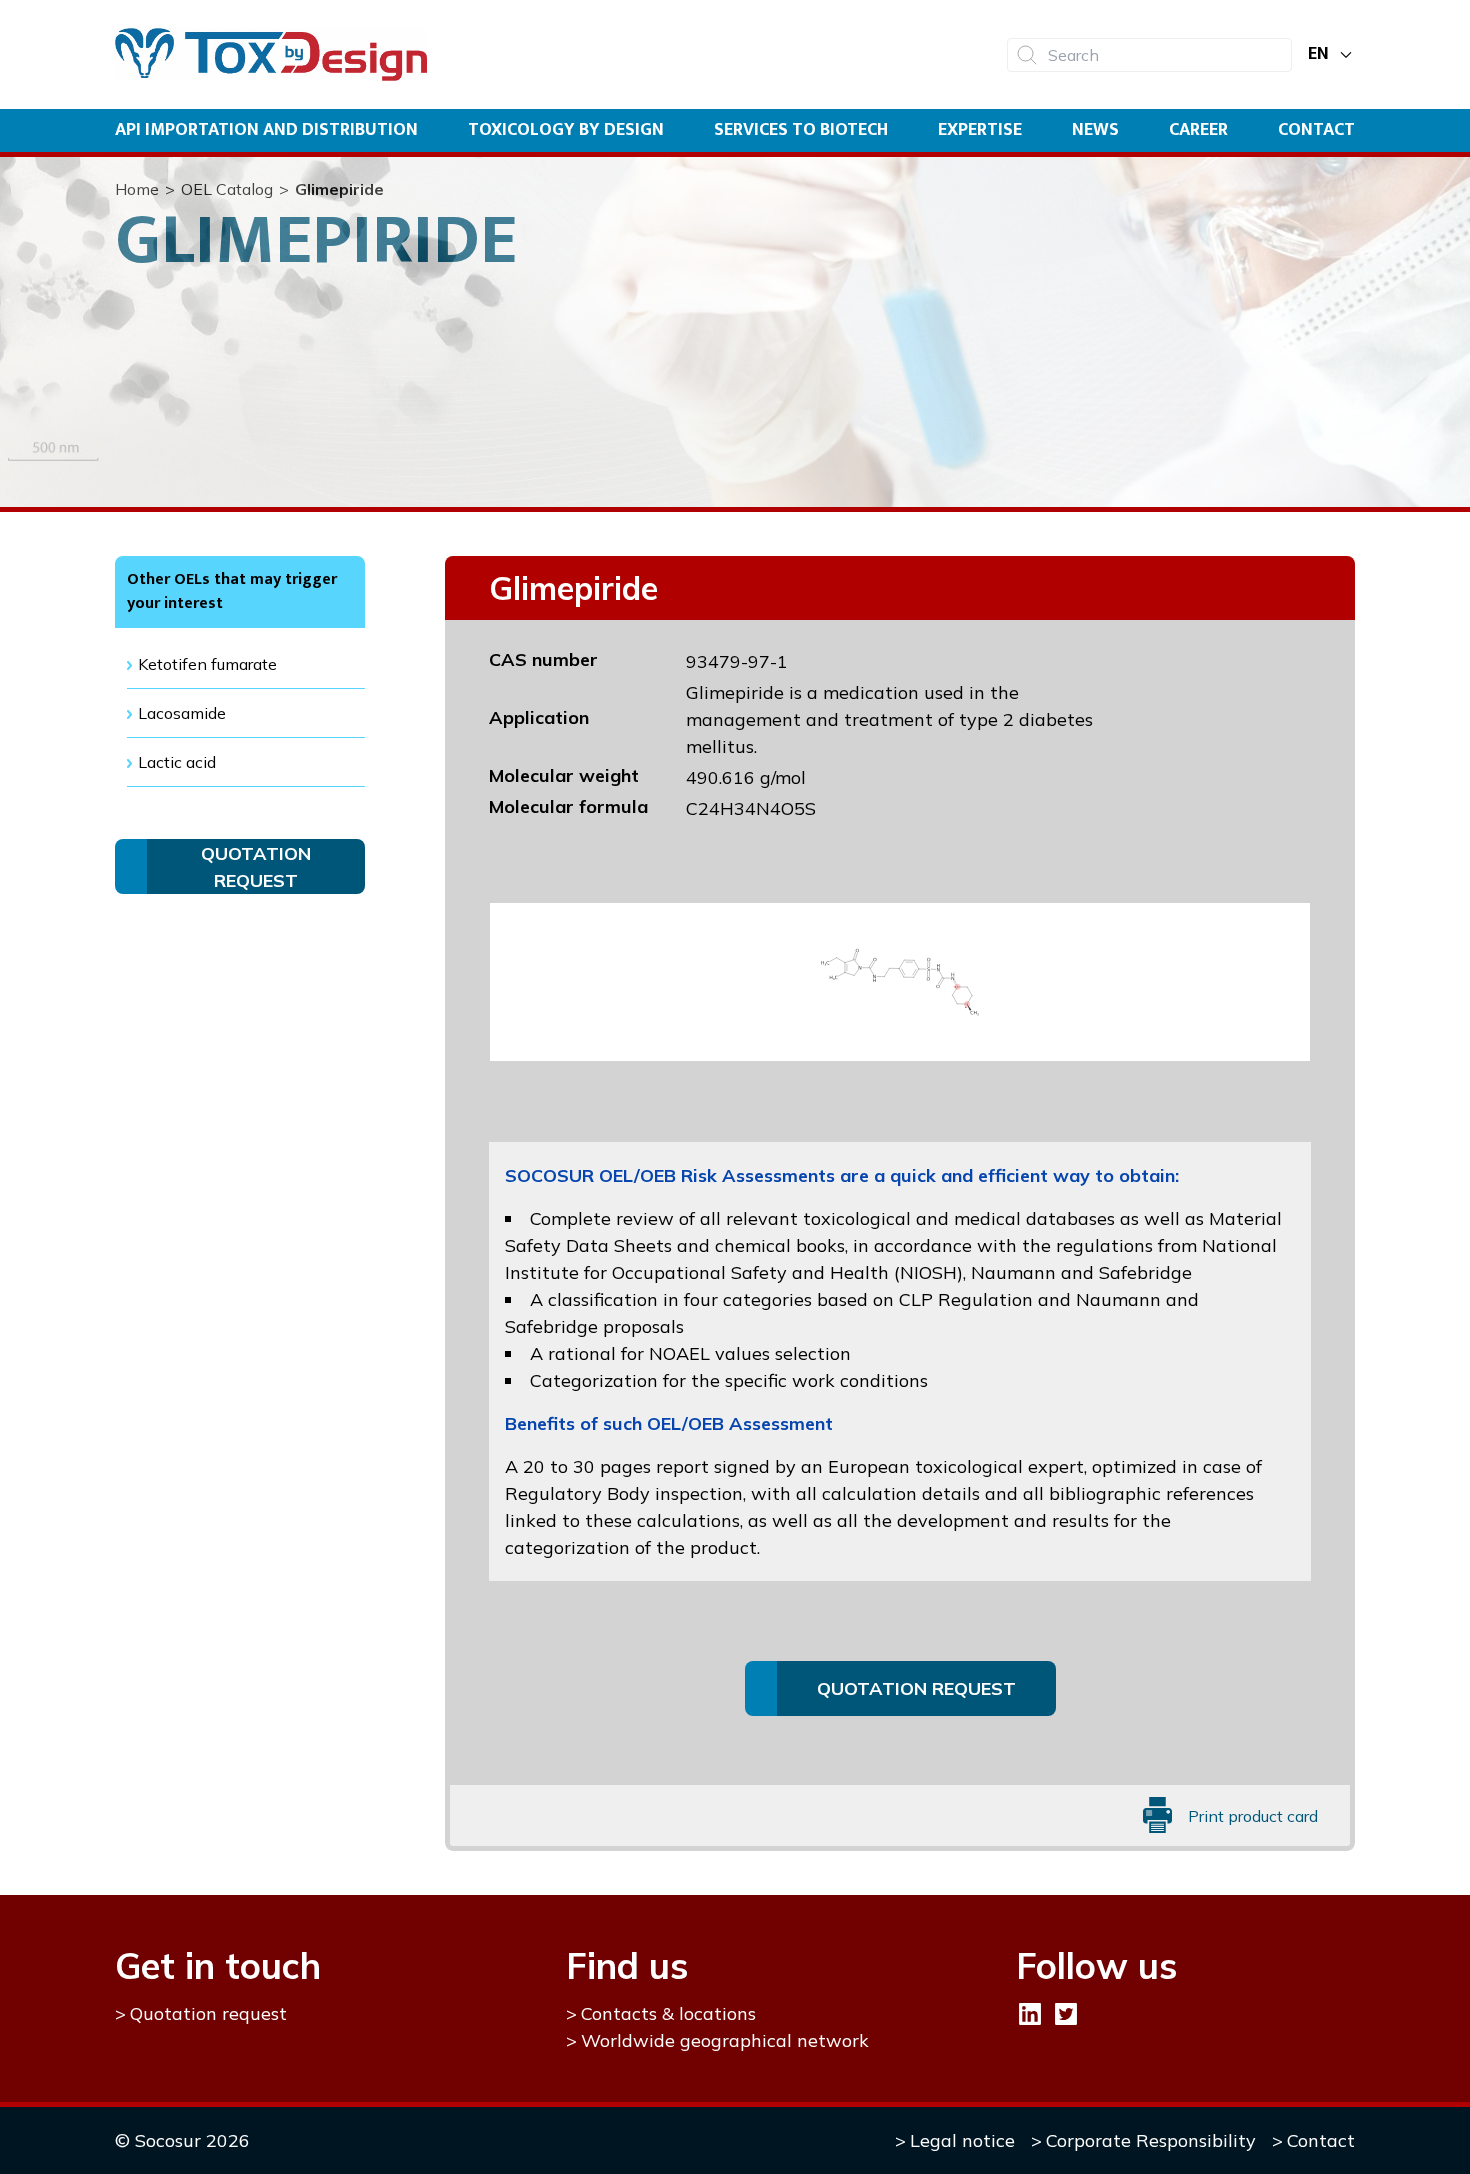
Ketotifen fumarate (207, 664)
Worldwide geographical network (725, 2040)
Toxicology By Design (566, 130)
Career (1198, 130)
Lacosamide (182, 713)
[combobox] (1149, 55)
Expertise (980, 130)
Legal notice (962, 2140)
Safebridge (1145, 1272)
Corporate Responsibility (1151, 2140)
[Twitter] (1066, 2014)
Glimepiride (339, 189)
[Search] (1027, 55)
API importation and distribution (266, 130)
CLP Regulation (966, 1299)
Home (137, 189)
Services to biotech (801, 130)
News (1095, 130)
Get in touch (218, 1965)
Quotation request (208, 2013)
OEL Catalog (227, 189)
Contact (1316, 130)
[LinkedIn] (1030, 2014)
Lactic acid (177, 762)
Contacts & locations (668, 2013)
